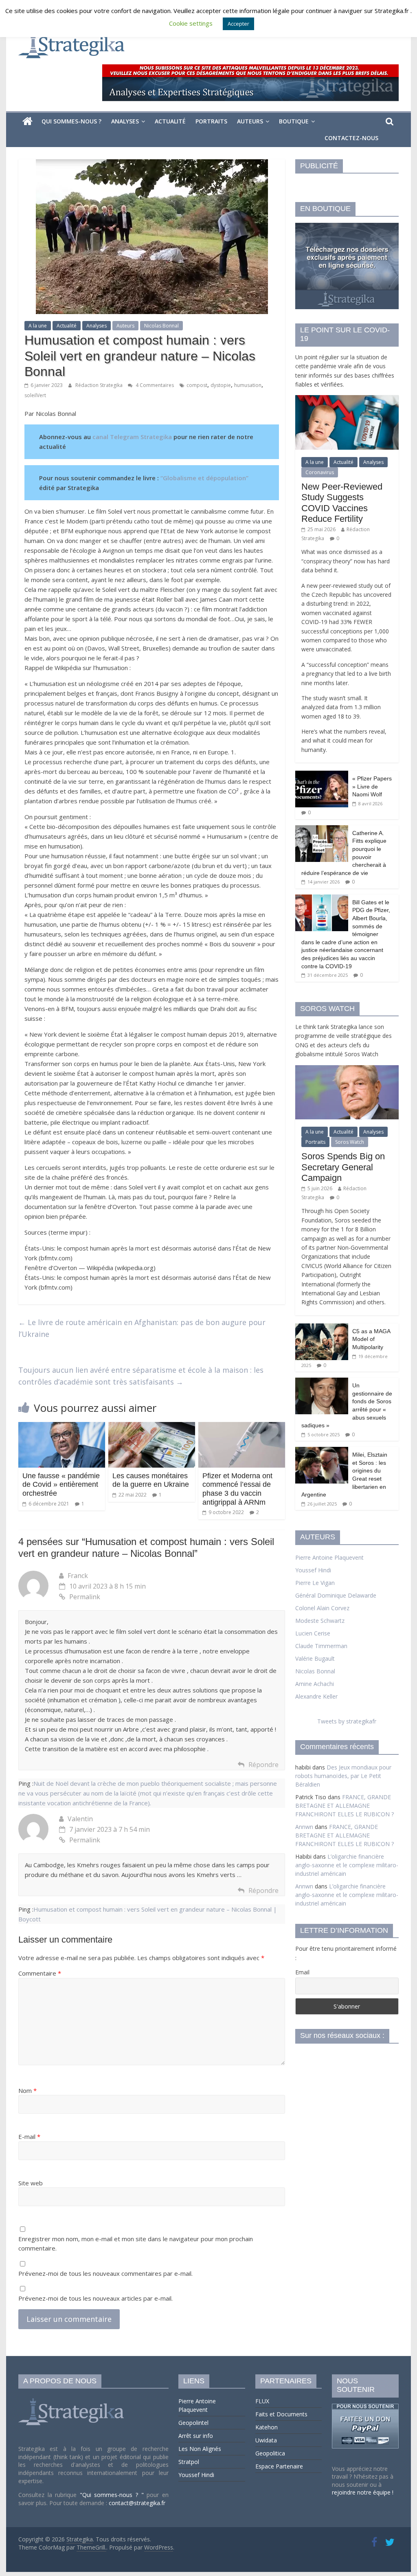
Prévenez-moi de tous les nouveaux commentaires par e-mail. (105, 2273)
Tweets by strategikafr (347, 1721)
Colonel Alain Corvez (322, 1608)
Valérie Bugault (315, 1658)
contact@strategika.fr (137, 2503)
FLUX (262, 2401)
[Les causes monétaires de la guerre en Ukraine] (152, 1427)
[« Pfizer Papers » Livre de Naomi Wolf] (322, 775)
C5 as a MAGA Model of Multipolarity (371, 1339)
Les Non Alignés (200, 2449)
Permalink (85, 1597)
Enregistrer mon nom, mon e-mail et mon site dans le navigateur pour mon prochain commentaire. (136, 2243)
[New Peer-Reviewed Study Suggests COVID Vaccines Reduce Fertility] (347, 399)
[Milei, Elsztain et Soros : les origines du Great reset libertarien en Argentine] (322, 1451)
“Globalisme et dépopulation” (204, 478)
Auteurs (250, 121)
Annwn (304, 1827)
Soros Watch (350, 1142)
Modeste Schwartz (320, 1621)
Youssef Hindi (313, 1570)
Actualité (170, 121)
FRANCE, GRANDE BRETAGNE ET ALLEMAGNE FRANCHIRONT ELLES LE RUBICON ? (345, 1806)
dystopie (221, 385)
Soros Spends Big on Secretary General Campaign (343, 1167)
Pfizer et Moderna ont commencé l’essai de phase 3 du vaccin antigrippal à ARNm (237, 1489)
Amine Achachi (315, 1684)
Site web (31, 2183)
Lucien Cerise (313, 1633)
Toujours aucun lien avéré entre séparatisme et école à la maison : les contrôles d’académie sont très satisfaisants (141, 1376)
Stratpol (189, 2462)
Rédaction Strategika (100, 385)
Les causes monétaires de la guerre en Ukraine (151, 1480)
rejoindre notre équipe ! (363, 2492)
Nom (27, 2090)
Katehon (267, 2427)
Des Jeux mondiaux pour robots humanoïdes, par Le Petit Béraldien (343, 1776)
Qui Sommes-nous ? (71, 121)
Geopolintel (193, 2423)
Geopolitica (270, 2453)
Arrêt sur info (196, 2436)
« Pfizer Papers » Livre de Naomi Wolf (372, 786)
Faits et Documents (281, 2414)
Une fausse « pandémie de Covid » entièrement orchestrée (61, 1485)
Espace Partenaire (279, 2466)
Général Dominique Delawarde (336, 1595)
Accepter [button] (238, 24)
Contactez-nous (351, 138)
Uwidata (266, 2440)
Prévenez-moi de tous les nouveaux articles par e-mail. (95, 2298)
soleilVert (35, 395)
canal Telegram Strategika (132, 437)
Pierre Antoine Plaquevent (329, 1557)
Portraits (211, 121)
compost (197, 385)
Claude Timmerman (321, 1646)
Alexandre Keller (316, 1696)
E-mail (29, 2136)
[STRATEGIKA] (72, 2399)
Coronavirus (320, 472)
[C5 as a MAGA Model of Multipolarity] (322, 1328)
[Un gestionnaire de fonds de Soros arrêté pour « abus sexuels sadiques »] (322, 1382)
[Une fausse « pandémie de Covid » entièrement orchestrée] (62, 1427)
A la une (38, 326)
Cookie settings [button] (191, 23)
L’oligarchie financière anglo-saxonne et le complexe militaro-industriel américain (347, 1865)
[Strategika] (27, 121)
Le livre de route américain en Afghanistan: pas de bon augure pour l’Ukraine (142, 1328)
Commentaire (40, 1973)
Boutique (294, 121)
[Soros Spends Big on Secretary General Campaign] (347, 1069)
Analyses (125, 121)
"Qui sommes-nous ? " (113, 2495)
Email (302, 1972)
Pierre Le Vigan (315, 1583)
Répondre (263, 1765)
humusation (248, 385)
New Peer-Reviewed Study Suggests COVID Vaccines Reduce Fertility (342, 503)
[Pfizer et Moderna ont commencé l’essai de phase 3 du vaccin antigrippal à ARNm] (242, 1427)
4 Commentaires (154, 385)
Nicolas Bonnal (161, 326)
